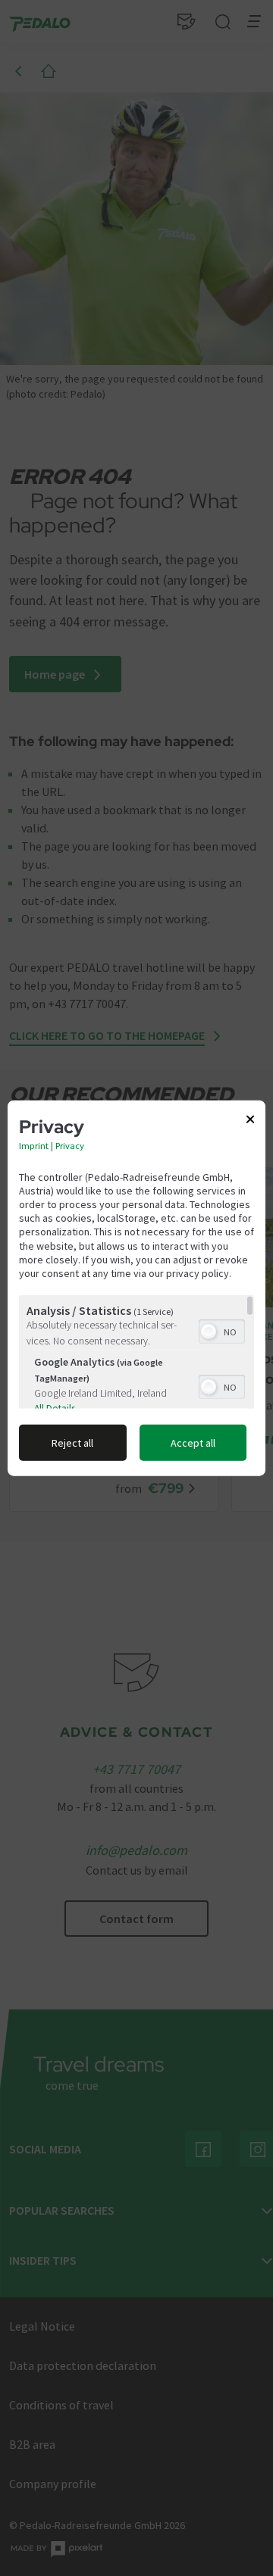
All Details (55, 1408)
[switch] (222, 1330)
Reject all (72, 1443)
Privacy (70, 1145)
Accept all (193, 1443)
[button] (209, 1332)
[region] (136, 1352)
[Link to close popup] (250, 1122)
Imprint (34, 1145)
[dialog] (136, 1288)
